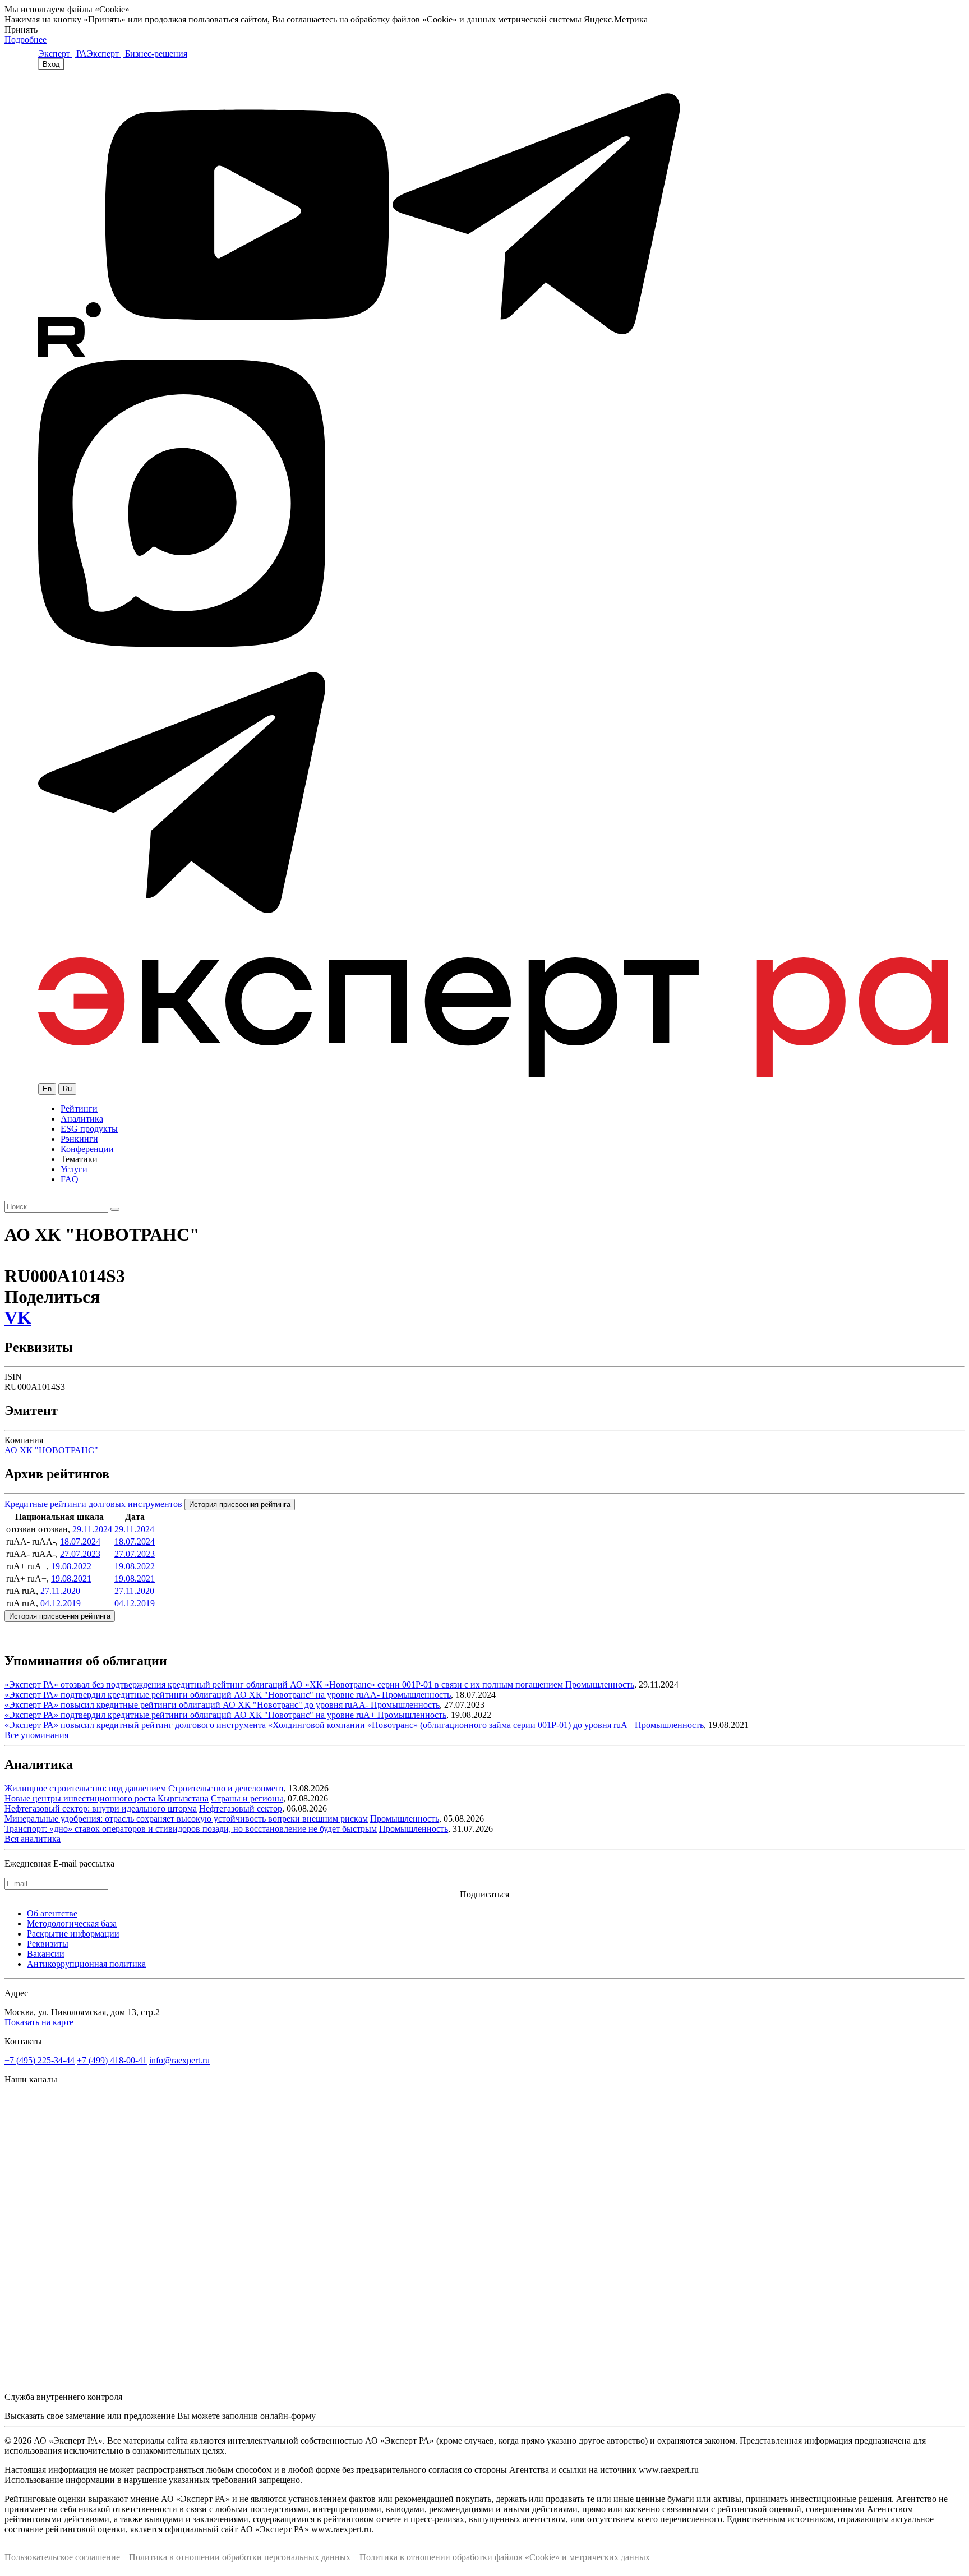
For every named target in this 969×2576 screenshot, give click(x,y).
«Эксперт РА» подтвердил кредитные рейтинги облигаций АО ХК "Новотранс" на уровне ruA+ (191, 1715)
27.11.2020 (60, 1591)
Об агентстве (52, 1913)
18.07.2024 (80, 1542)
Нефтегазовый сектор (241, 1808)
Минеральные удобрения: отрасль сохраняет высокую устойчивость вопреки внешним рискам (186, 1819)
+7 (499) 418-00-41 (112, 2060)
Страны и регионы (247, 1798)
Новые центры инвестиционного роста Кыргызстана (107, 1798)
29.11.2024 (92, 1529)
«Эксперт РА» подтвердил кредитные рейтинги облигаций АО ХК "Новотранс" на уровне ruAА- (193, 1695)
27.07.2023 (80, 1554)
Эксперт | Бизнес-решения (137, 54)
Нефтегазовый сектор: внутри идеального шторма (101, 1808)
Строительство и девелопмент (226, 1788)
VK (18, 1317)
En (47, 1089)
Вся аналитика (33, 1839)
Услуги (74, 1169)
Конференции (87, 1149)
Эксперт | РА (63, 54)
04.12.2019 (61, 1603)
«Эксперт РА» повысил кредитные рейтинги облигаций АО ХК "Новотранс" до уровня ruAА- (188, 1705)
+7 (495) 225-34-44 (40, 2060)
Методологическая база (72, 1923)
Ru (67, 1089)
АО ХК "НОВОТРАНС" (51, 1450)
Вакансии (46, 1954)
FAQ (70, 1179)
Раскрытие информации (73, 1934)
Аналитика (82, 1119)
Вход (51, 64)
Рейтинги (79, 1109)
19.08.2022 (71, 1566)
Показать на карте (39, 2022)
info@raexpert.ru (179, 2060)
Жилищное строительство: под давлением (85, 1788)
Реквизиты (48, 1944)
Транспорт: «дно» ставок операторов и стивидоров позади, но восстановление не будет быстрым (191, 1829)
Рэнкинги (79, 1139)
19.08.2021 (71, 1579)
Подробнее (26, 40)
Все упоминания (36, 1735)
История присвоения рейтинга (240, 1504)
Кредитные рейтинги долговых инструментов (93, 1504)
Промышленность (600, 1685)
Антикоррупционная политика (86, 1964)
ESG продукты (89, 1129)
